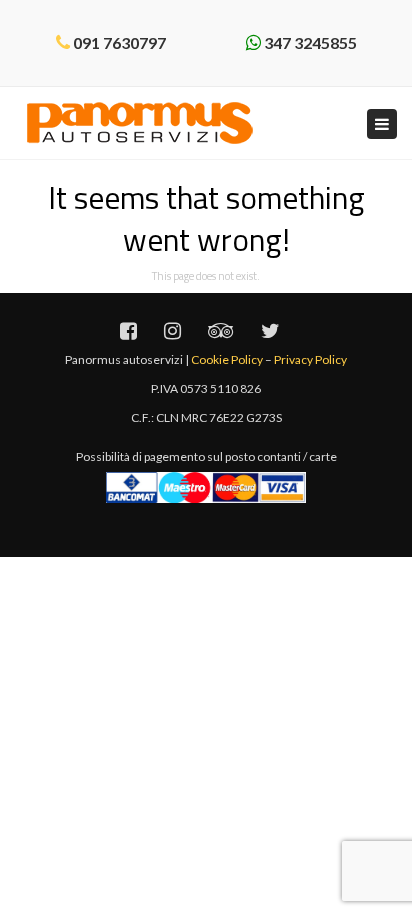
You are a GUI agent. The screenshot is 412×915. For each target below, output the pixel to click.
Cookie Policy (227, 359)
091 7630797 (119, 42)
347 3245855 (310, 42)
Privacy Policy (310, 359)
